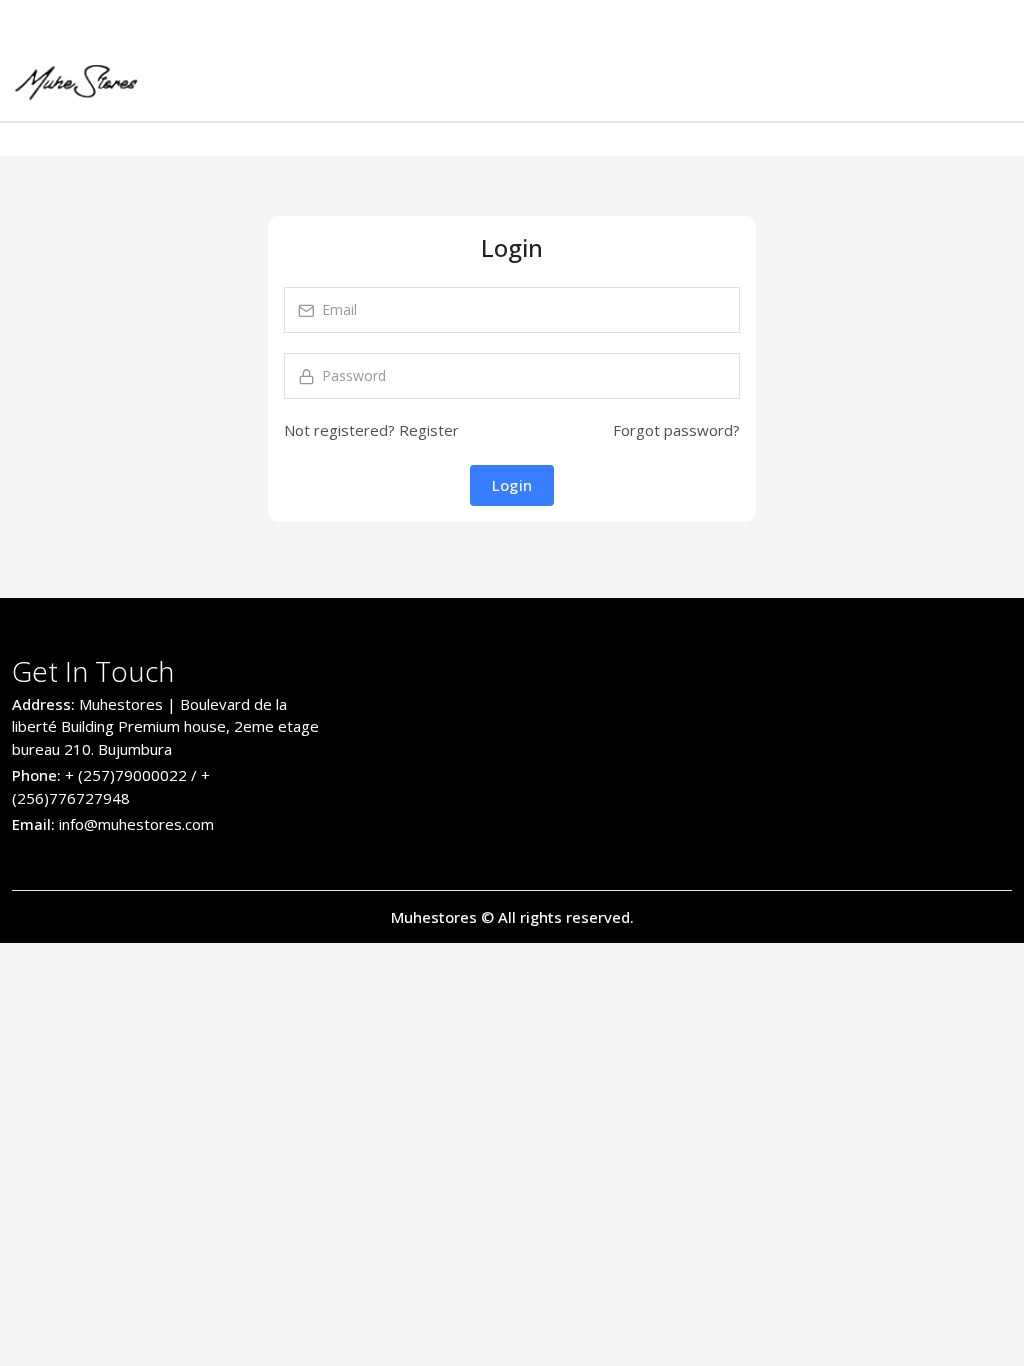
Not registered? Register (371, 430)
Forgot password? (676, 430)
